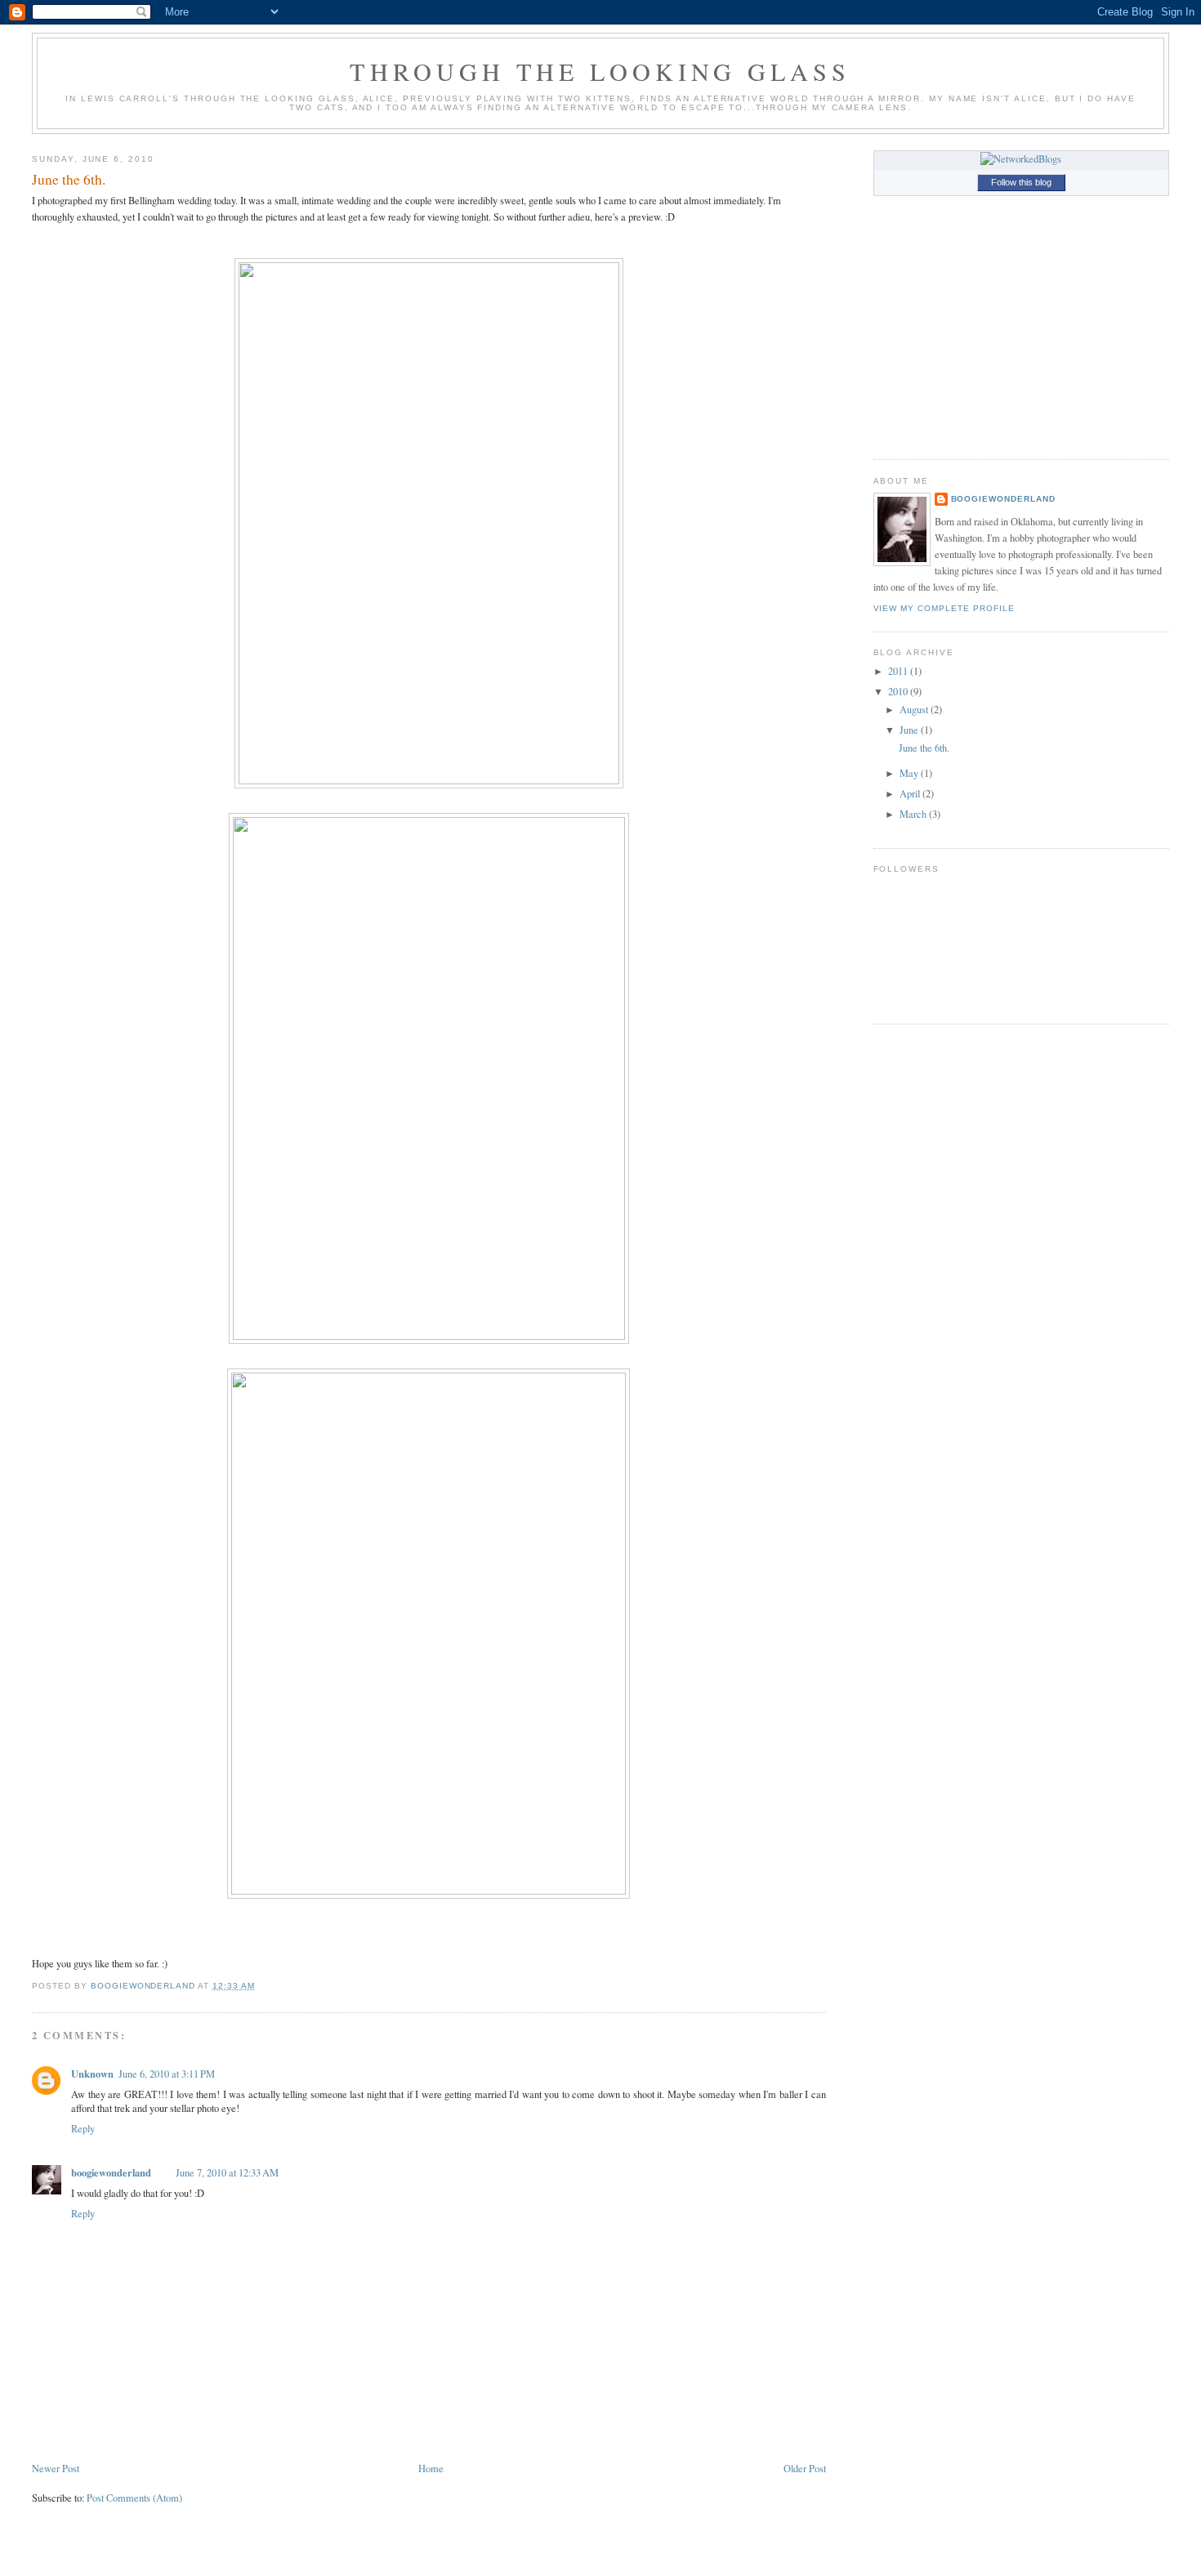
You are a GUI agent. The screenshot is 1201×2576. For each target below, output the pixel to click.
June (910, 730)
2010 (899, 692)
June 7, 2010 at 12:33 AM (227, 2173)
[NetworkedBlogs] (1021, 159)
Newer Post (56, 2469)
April (911, 794)
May (910, 773)
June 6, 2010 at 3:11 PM (167, 2074)
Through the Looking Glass (600, 71)
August (915, 710)
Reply (83, 2129)
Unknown (92, 2074)
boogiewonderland (111, 2172)
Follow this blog (1021, 182)
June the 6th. (924, 748)
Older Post (805, 2469)
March (914, 814)
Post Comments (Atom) (134, 2498)
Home (431, 2469)
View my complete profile (944, 608)
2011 (899, 671)
